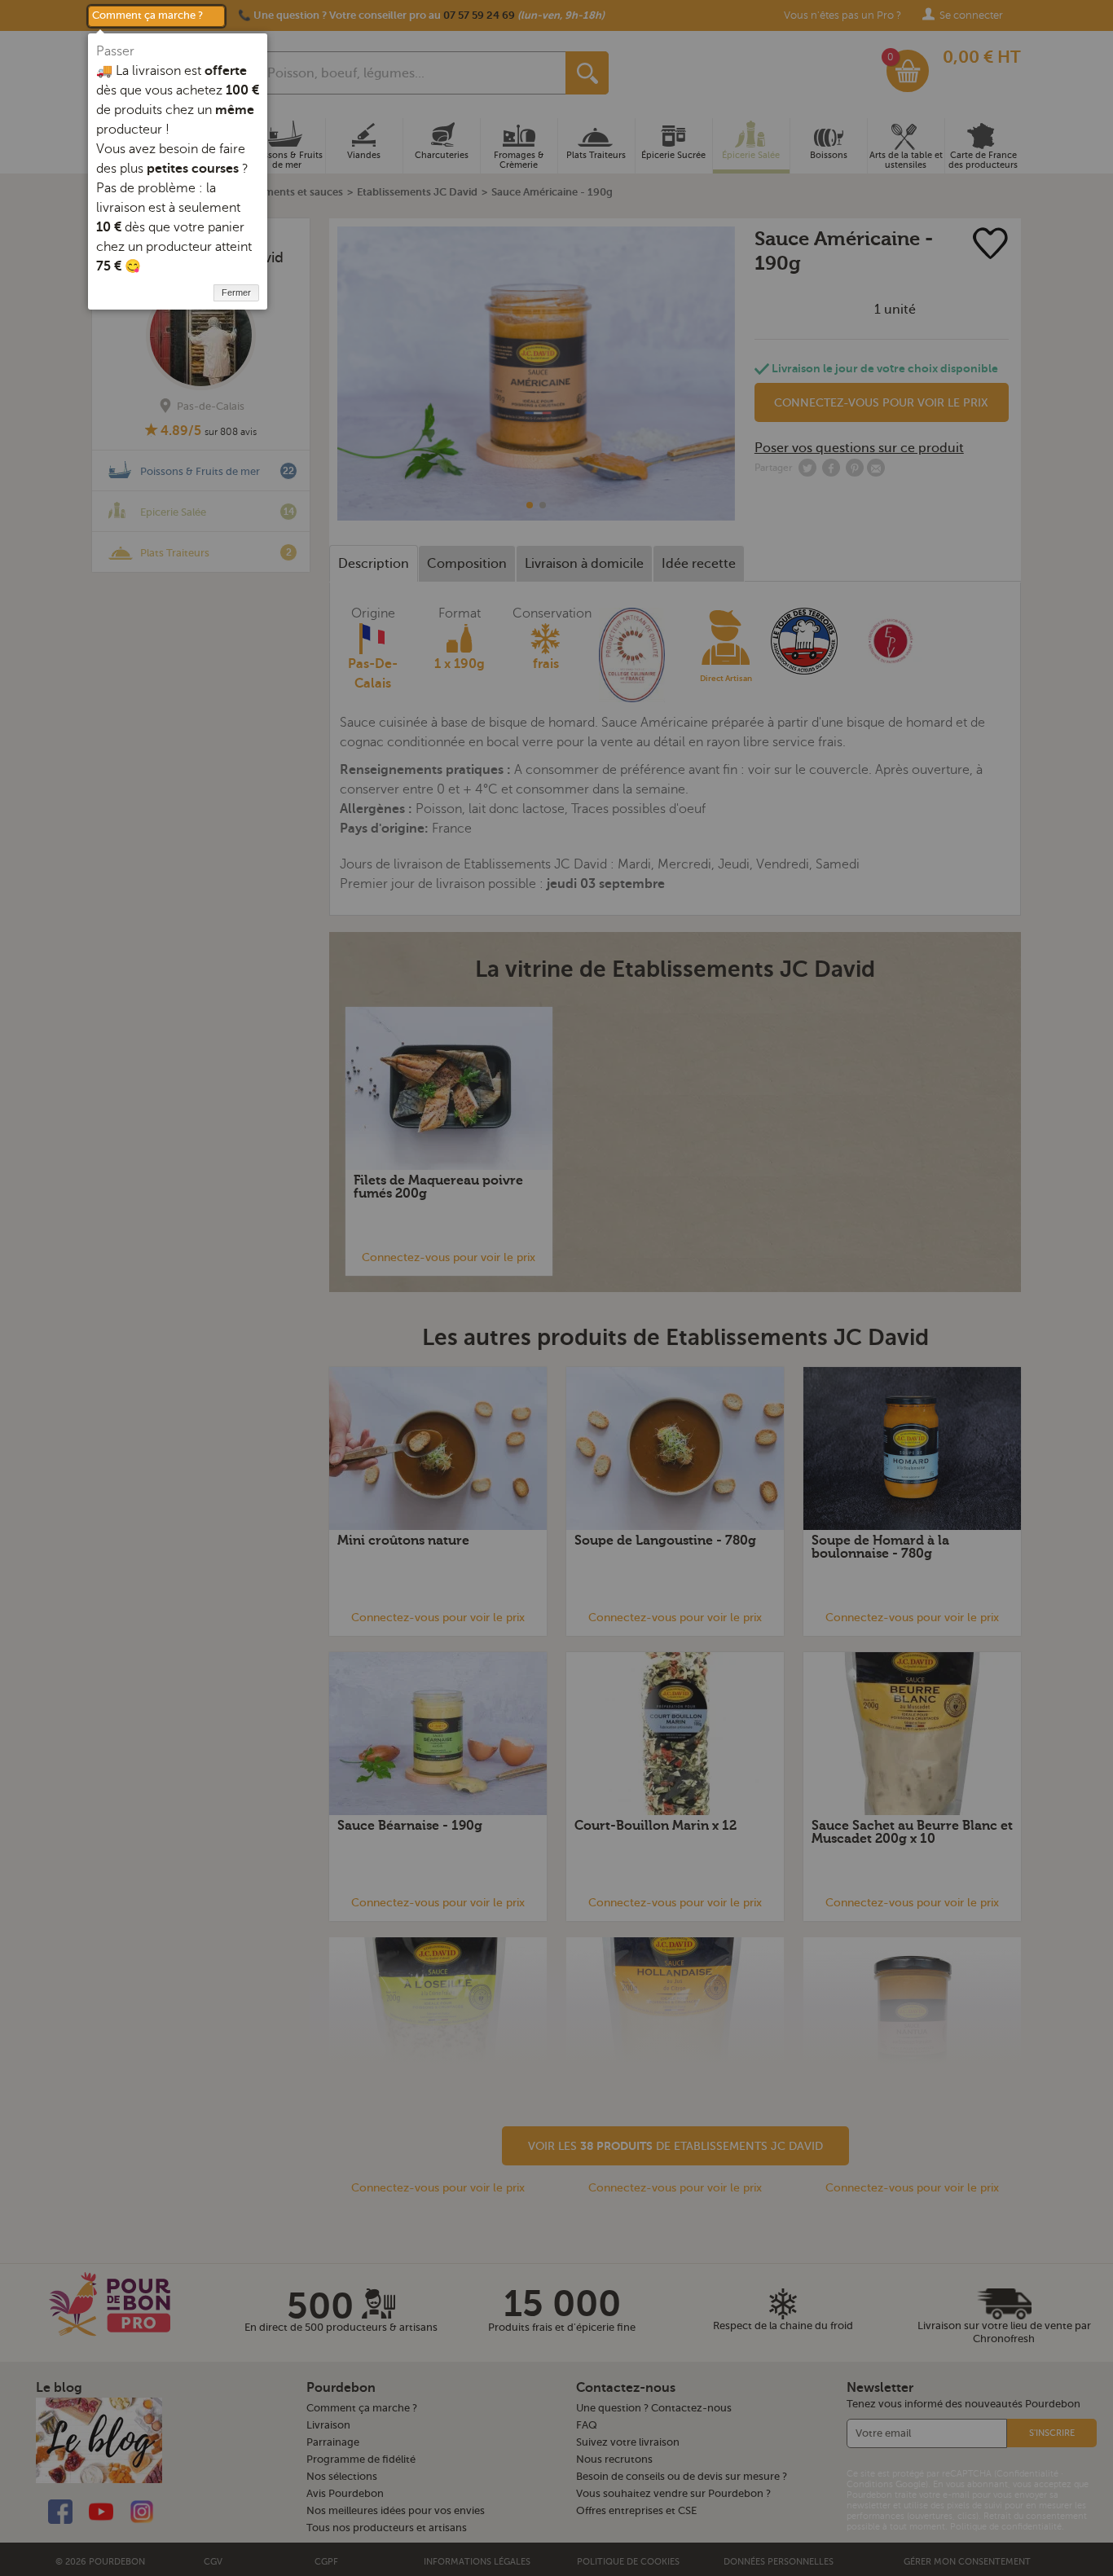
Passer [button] (115, 51)
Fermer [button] (236, 292)
